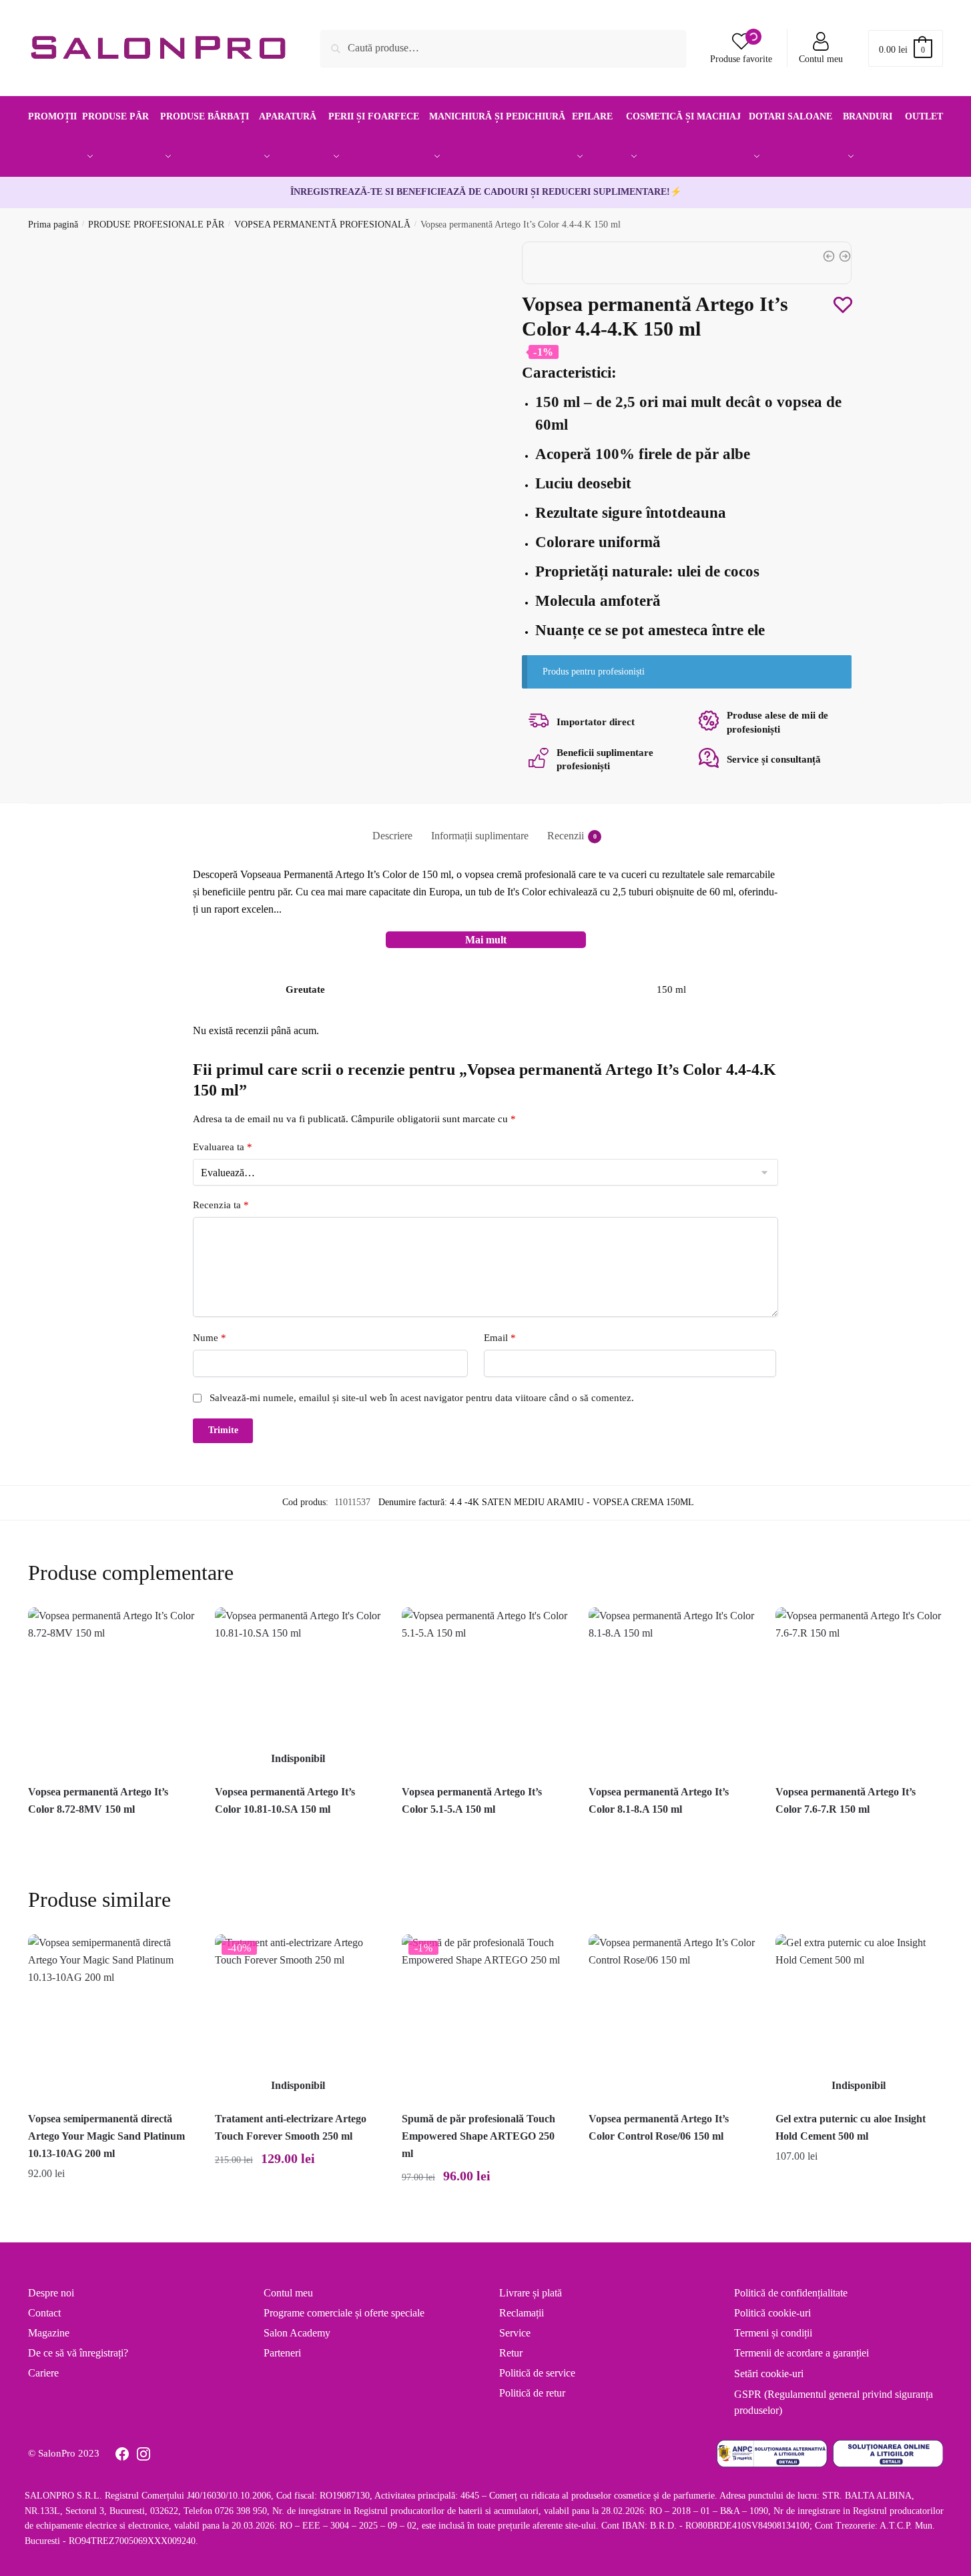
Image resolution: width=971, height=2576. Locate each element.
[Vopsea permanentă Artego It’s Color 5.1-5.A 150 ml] (485, 1691)
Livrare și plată (531, 2293)
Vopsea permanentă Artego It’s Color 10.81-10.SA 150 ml (285, 1800)
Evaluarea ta (223, 1147)
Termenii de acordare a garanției (801, 2353)
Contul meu (821, 59)
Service (515, 2333)
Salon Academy (297, 2333)
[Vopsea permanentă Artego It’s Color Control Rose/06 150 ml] (672, 2018)
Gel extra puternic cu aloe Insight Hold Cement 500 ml (851, 2127)
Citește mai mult (298, 2205)
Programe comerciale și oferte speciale (344, 2313)
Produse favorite (741, 59)
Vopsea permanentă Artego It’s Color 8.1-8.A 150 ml (659, 1800)
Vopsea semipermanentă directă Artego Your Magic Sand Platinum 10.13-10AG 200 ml (106, 2136)
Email (500, 1338)
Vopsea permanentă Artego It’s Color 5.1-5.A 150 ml (472, 1800)
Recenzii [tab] (566, 836)
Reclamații (522, 2313)
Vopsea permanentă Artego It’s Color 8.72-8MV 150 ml (98, 1800)
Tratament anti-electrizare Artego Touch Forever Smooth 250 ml (291, 2127)
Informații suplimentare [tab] (480, 836)
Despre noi (51, 2293)
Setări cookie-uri (769, 2374)
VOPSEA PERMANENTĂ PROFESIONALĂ (322, 225)
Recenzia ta (221, 1205)
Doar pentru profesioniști (111, 1831)
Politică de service (537, 2373)
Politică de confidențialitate (791, 2293)
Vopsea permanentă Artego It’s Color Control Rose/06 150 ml (659, 2127)
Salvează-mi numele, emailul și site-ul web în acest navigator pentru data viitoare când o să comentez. (422, 1398)
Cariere (43, 2373)
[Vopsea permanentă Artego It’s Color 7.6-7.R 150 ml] (859, 1691)
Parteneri (282, 2353)
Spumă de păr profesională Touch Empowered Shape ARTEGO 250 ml (478, 2136)
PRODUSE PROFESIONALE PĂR (156, 225)
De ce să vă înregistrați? (78, 2353)
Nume (210, 1338)
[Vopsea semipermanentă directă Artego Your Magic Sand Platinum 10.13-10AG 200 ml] (111, 2018)
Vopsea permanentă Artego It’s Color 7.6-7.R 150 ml (846, 1800)
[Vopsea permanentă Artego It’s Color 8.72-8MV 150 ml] (111, 1691)
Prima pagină (53, 225)
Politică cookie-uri (772, 2313)
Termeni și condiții (773, 2333)
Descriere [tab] (392, 836)
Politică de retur (532, 2393)
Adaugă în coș (111, 2205)
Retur (511, 2353)
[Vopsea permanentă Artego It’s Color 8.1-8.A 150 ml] (672, 1691)
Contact (44, 2313)
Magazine (49, 2333)
